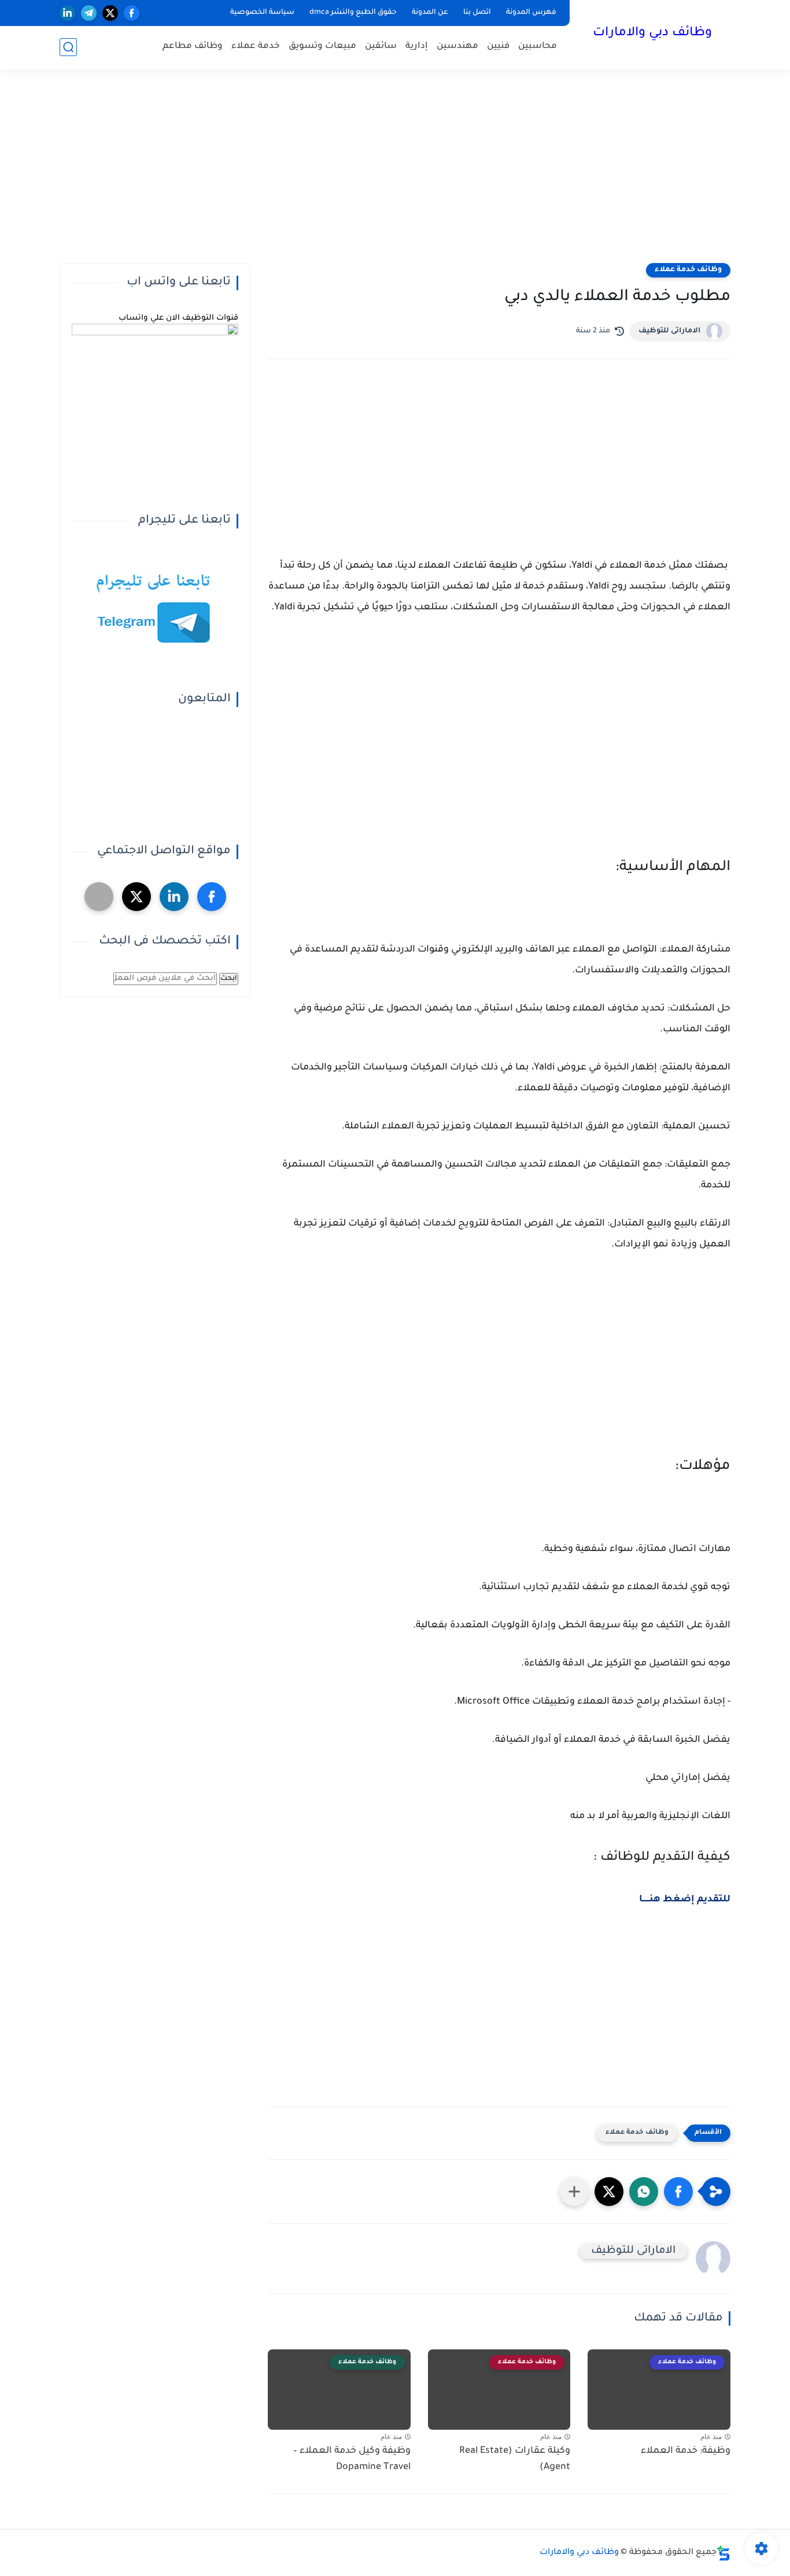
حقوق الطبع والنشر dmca (353, 13)
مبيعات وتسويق (322, 47)
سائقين (381, 47)
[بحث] (68, 47)
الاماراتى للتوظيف (669, 331)
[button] (678, 2192)
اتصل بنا (477, 13)
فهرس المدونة (531, 13)
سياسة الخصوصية (262, 13)
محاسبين (538, 47)
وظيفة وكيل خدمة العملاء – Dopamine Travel (352, 2460)
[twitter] (110, 13)
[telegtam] (99, 897)
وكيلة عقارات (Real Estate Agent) (515, 2460)
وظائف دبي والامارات (652, 34)
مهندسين (457, 47)
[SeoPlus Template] (723, 2553)
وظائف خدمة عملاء (688, 270)
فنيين (498, 47)
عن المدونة (430, 13)
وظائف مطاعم (193, 47)
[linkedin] (67, 13)
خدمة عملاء (256, 47)
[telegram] (89, 13)
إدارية (417, 47)
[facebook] (132, 13)
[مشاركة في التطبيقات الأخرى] (574, 2192)
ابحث (229, 979)
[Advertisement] (395, 173)
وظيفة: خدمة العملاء (686, 2451)
